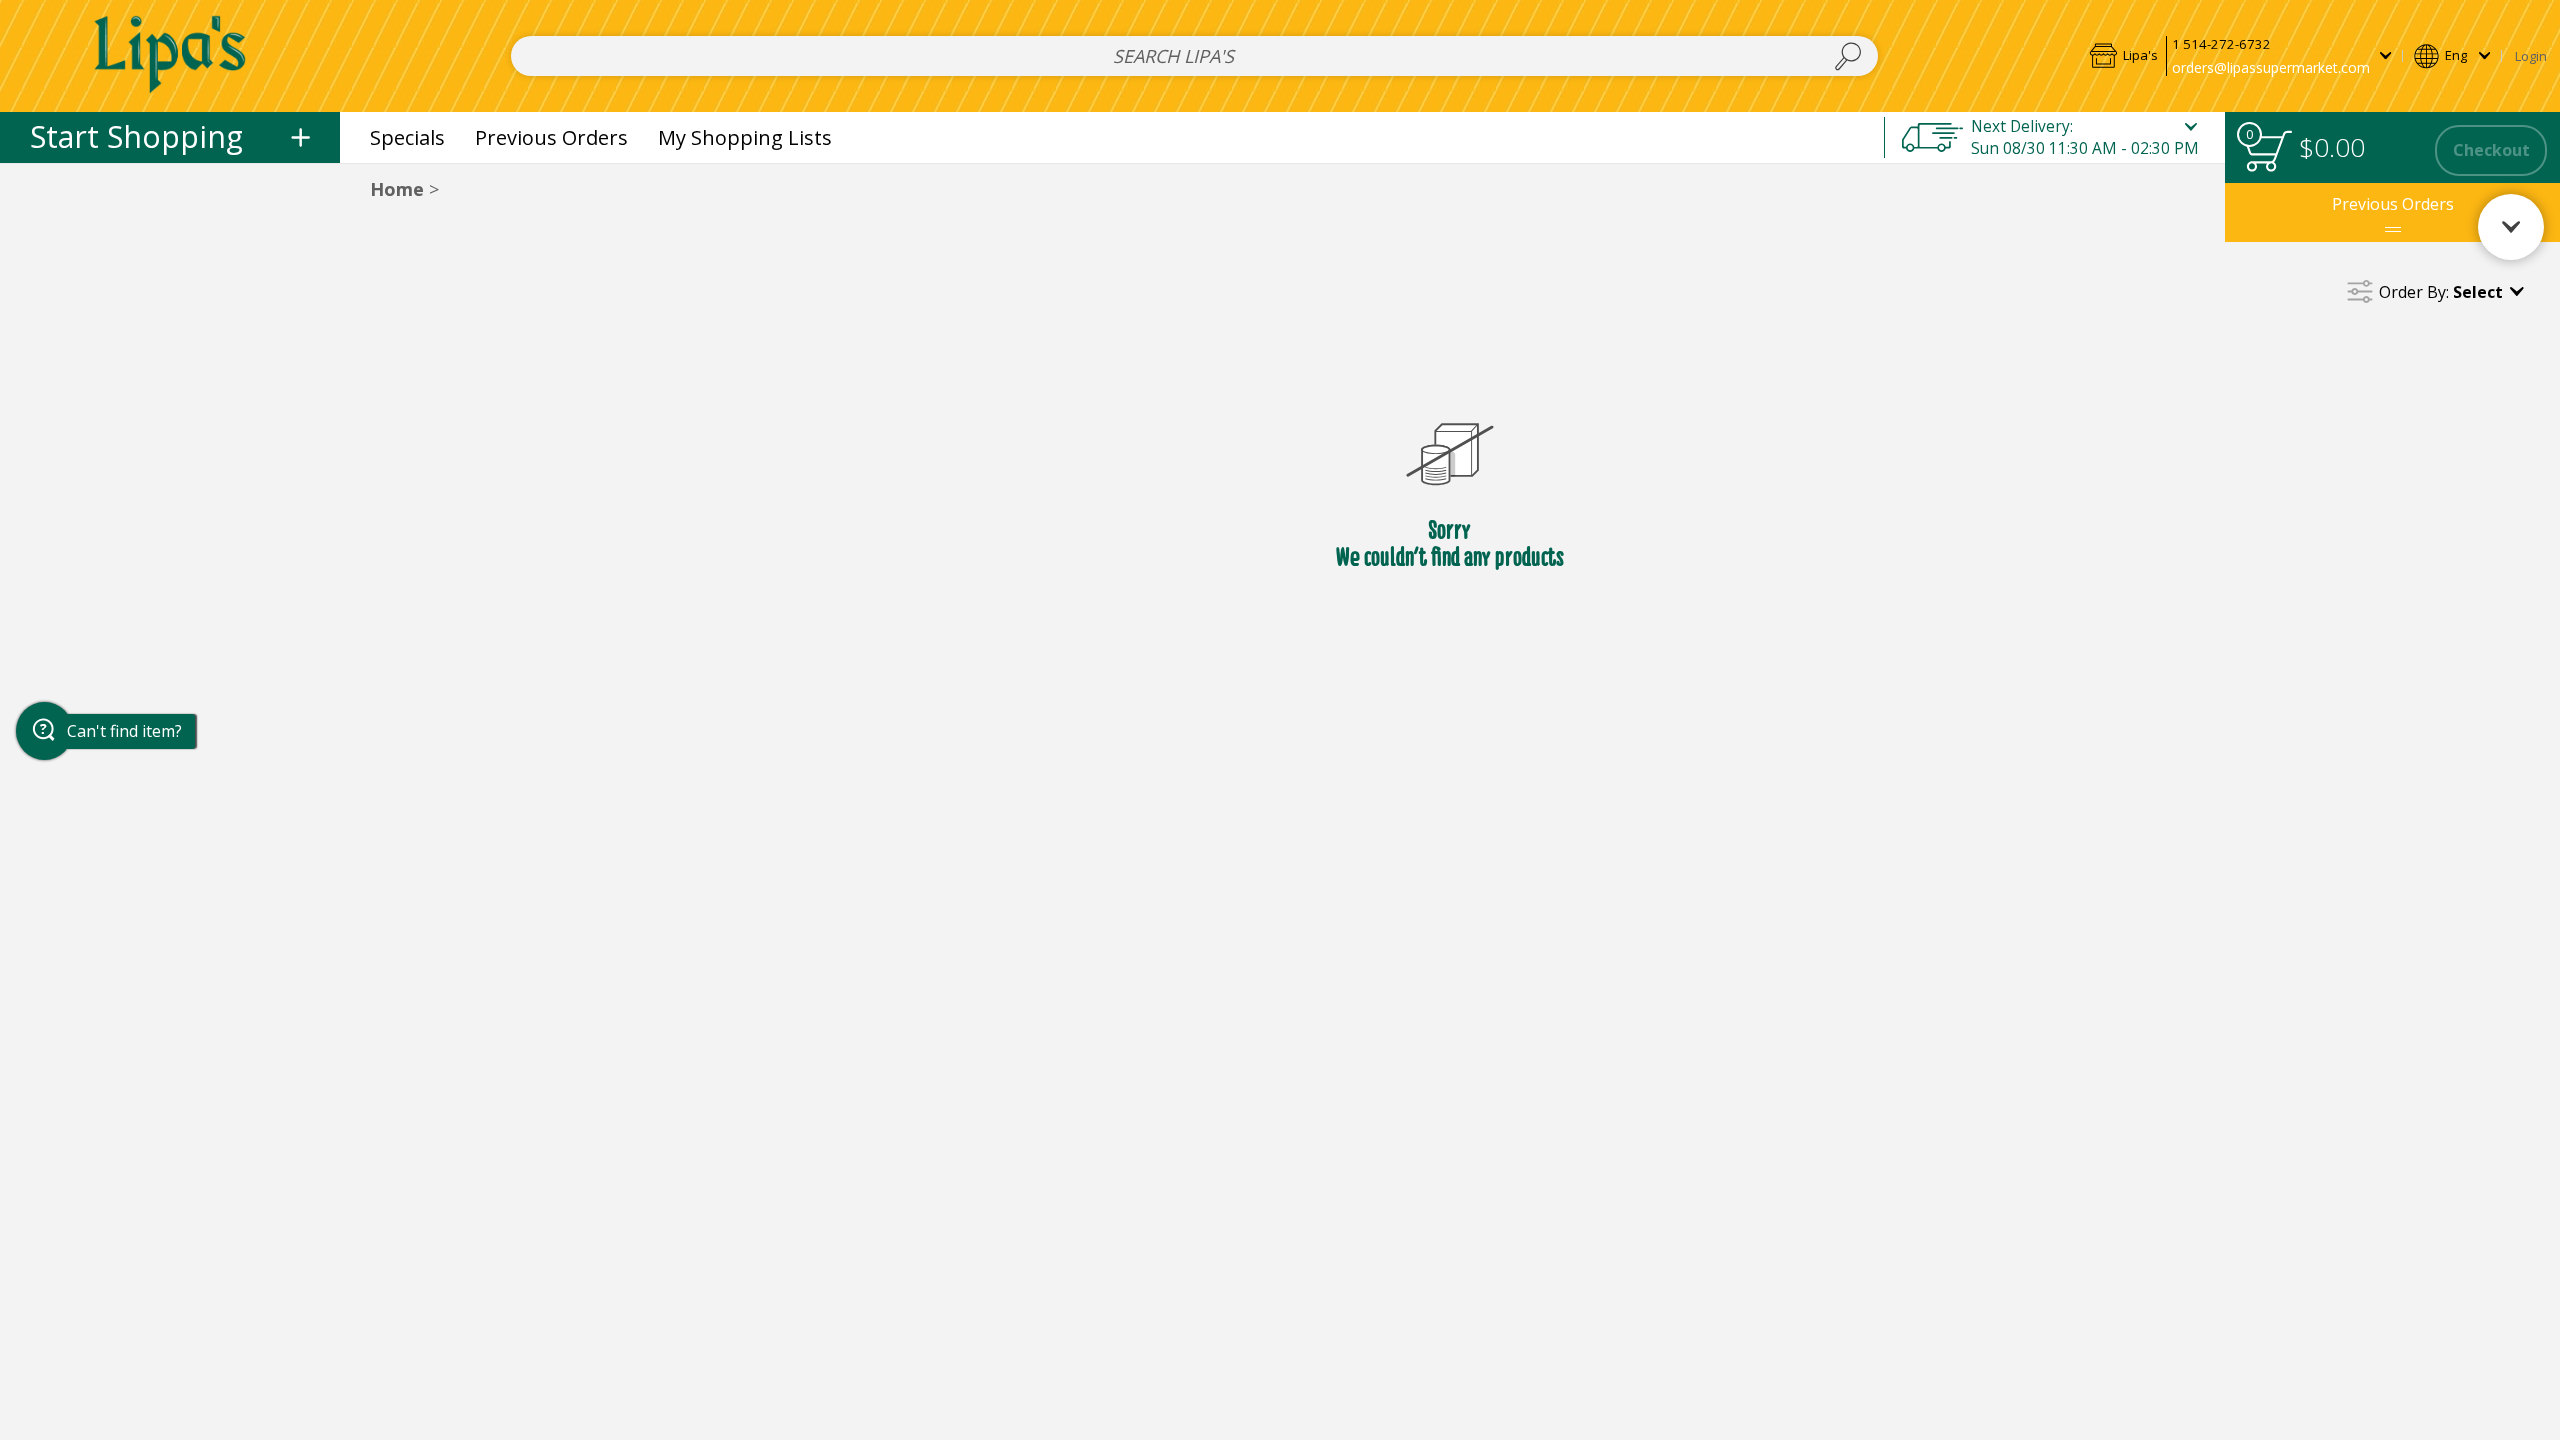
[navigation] (170, 137)
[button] (2240, 55)
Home (397, 189)
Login (2531, 56)
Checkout (2491, 150)
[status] (2268, 150)
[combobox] (1194, 56)
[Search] (1848, 56)
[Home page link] (170, 55)
